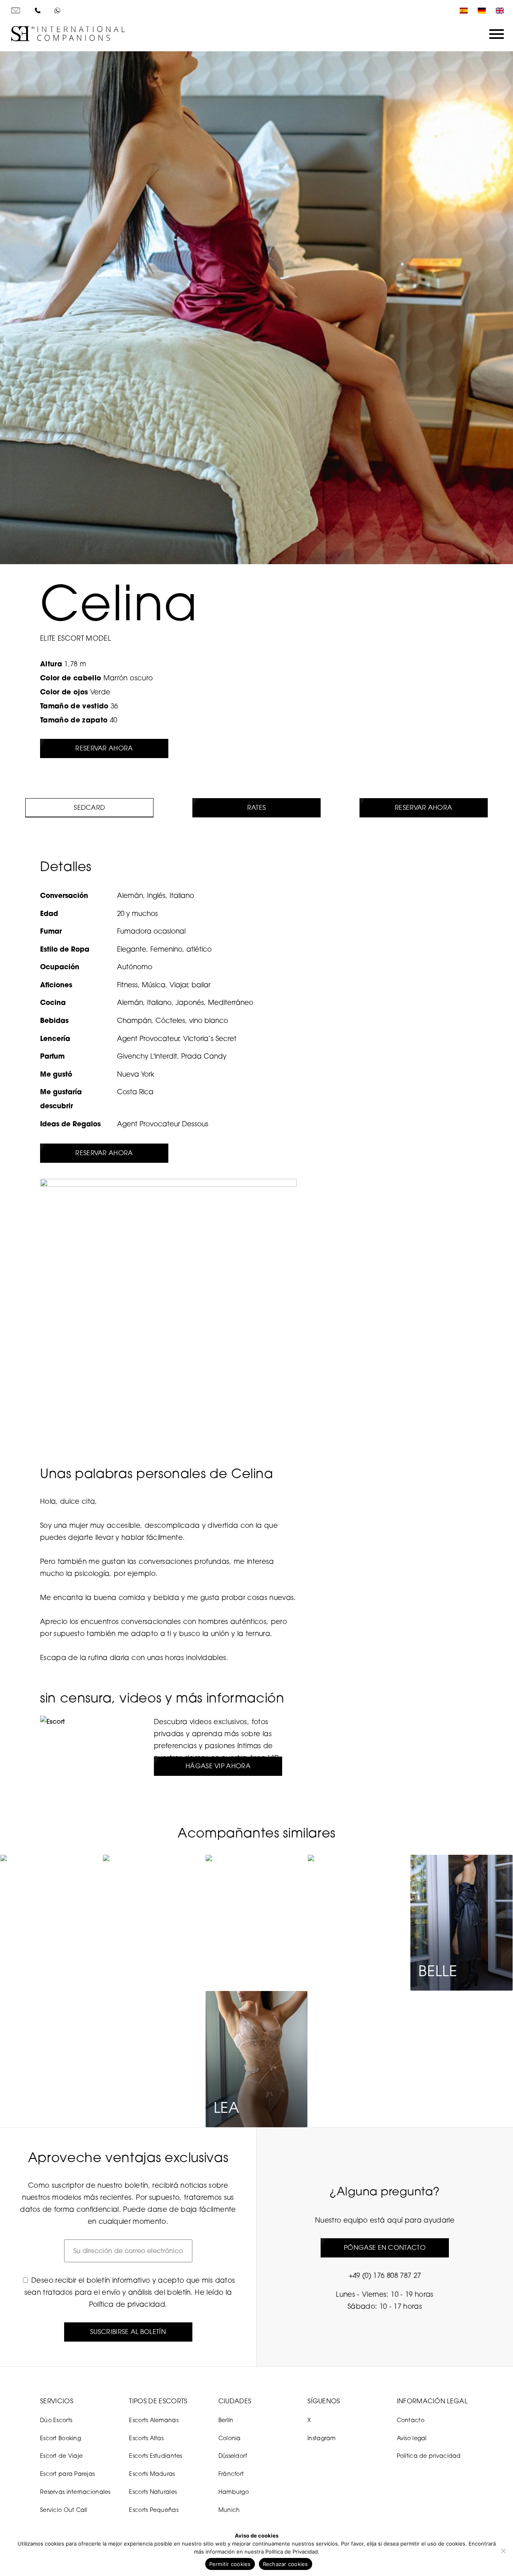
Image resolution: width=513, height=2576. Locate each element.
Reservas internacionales (75, 2492)
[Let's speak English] (498, 11)
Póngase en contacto (385, 2247)
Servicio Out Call (64, 2510)
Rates (257, 807)
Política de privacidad (127, 2304)
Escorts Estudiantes (156, 2456)
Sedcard (89, 807)
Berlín (226, 2420)
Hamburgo (234, 2492)
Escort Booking (61, 2438)
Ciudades (235, 2401)
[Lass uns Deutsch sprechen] (480, 11)
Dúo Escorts (56, 2420)
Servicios (57, 2401)
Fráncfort (231, 2474)
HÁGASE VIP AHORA (218, 1766)
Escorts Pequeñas (153, 2510)
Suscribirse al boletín (128, 2332)
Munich (229, 2510)
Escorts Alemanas (153, 2420)
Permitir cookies (230, 2564)
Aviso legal (412, 2438)
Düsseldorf (233, 2456)
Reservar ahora (104, 748)
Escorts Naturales (153, 2492)
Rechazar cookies (286, 2564)
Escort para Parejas (67, 2474)
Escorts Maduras (152, 2474)
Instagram (322, 2438)
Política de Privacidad (292, 2552)
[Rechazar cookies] (503, 2551)
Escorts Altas (146, 2438)
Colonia (230, 2438)
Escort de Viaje (61, 2456)
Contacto (411, 2420)
